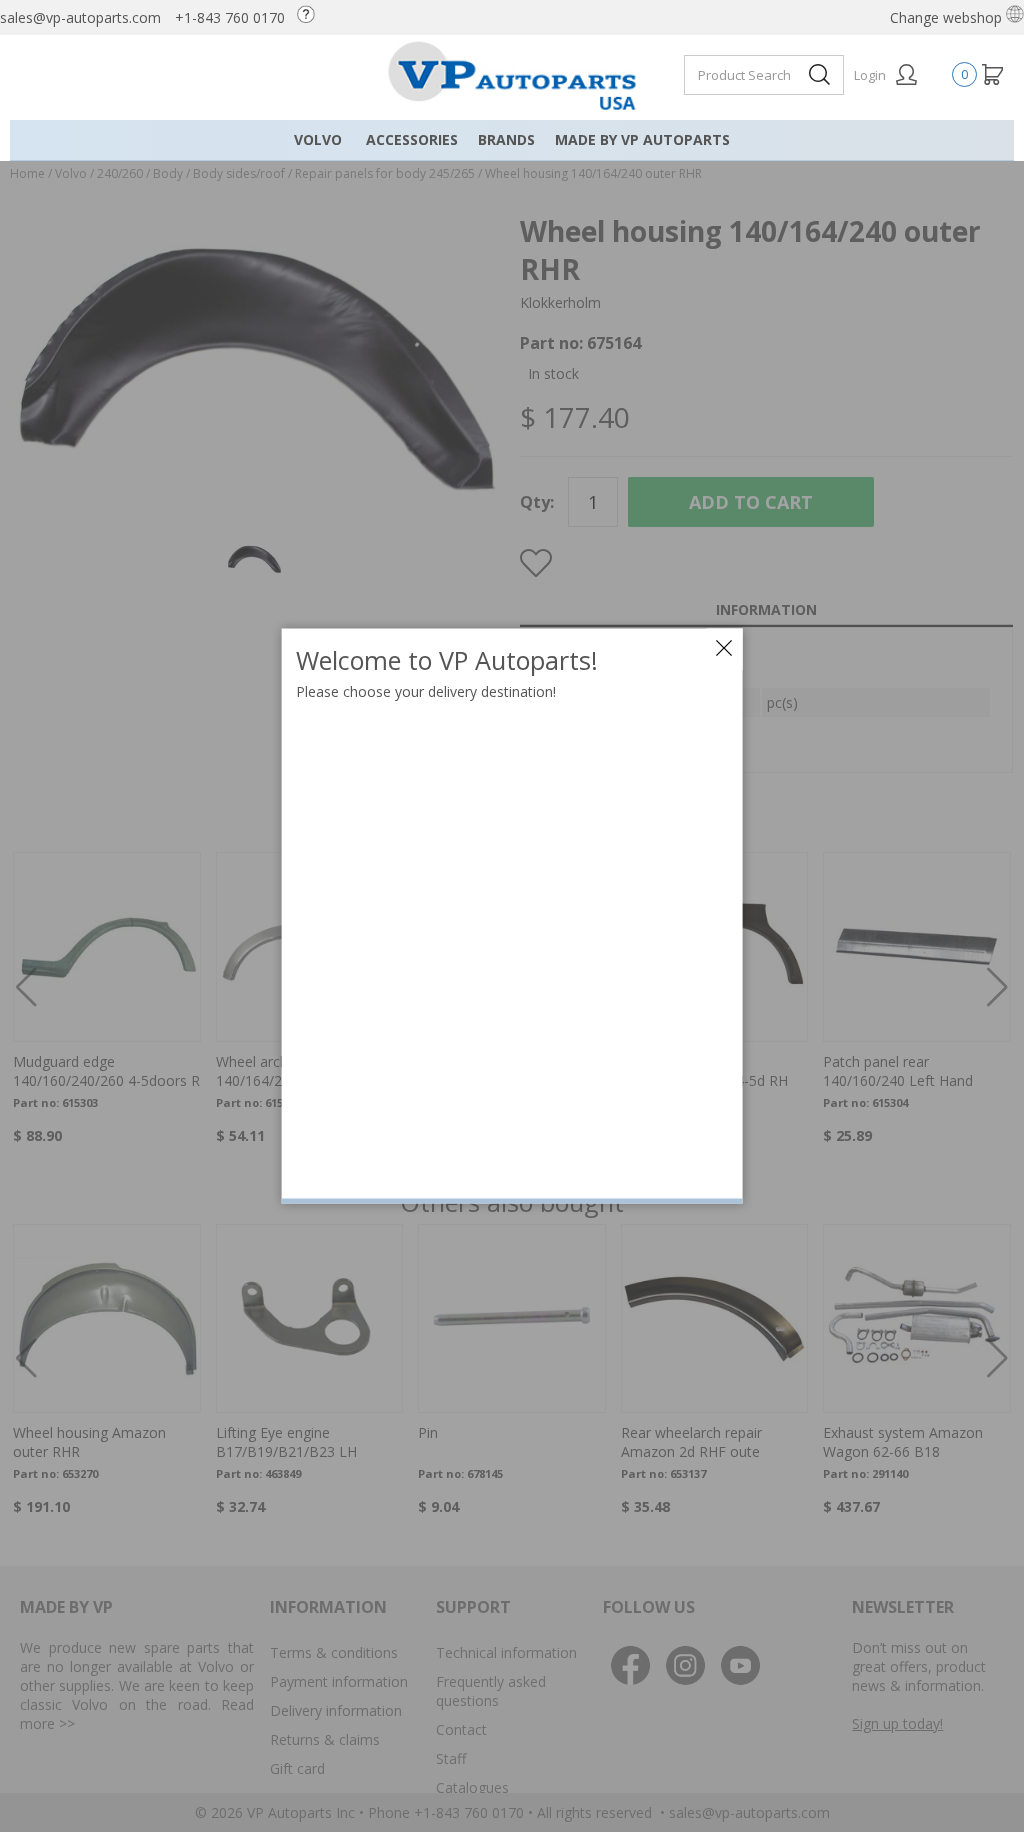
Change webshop (948, 17)
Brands (506, 139)
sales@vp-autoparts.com (80, 17)
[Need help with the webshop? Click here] (311, 17)
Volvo (318, 139)
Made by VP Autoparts (642, 139)
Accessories (412, 139)
